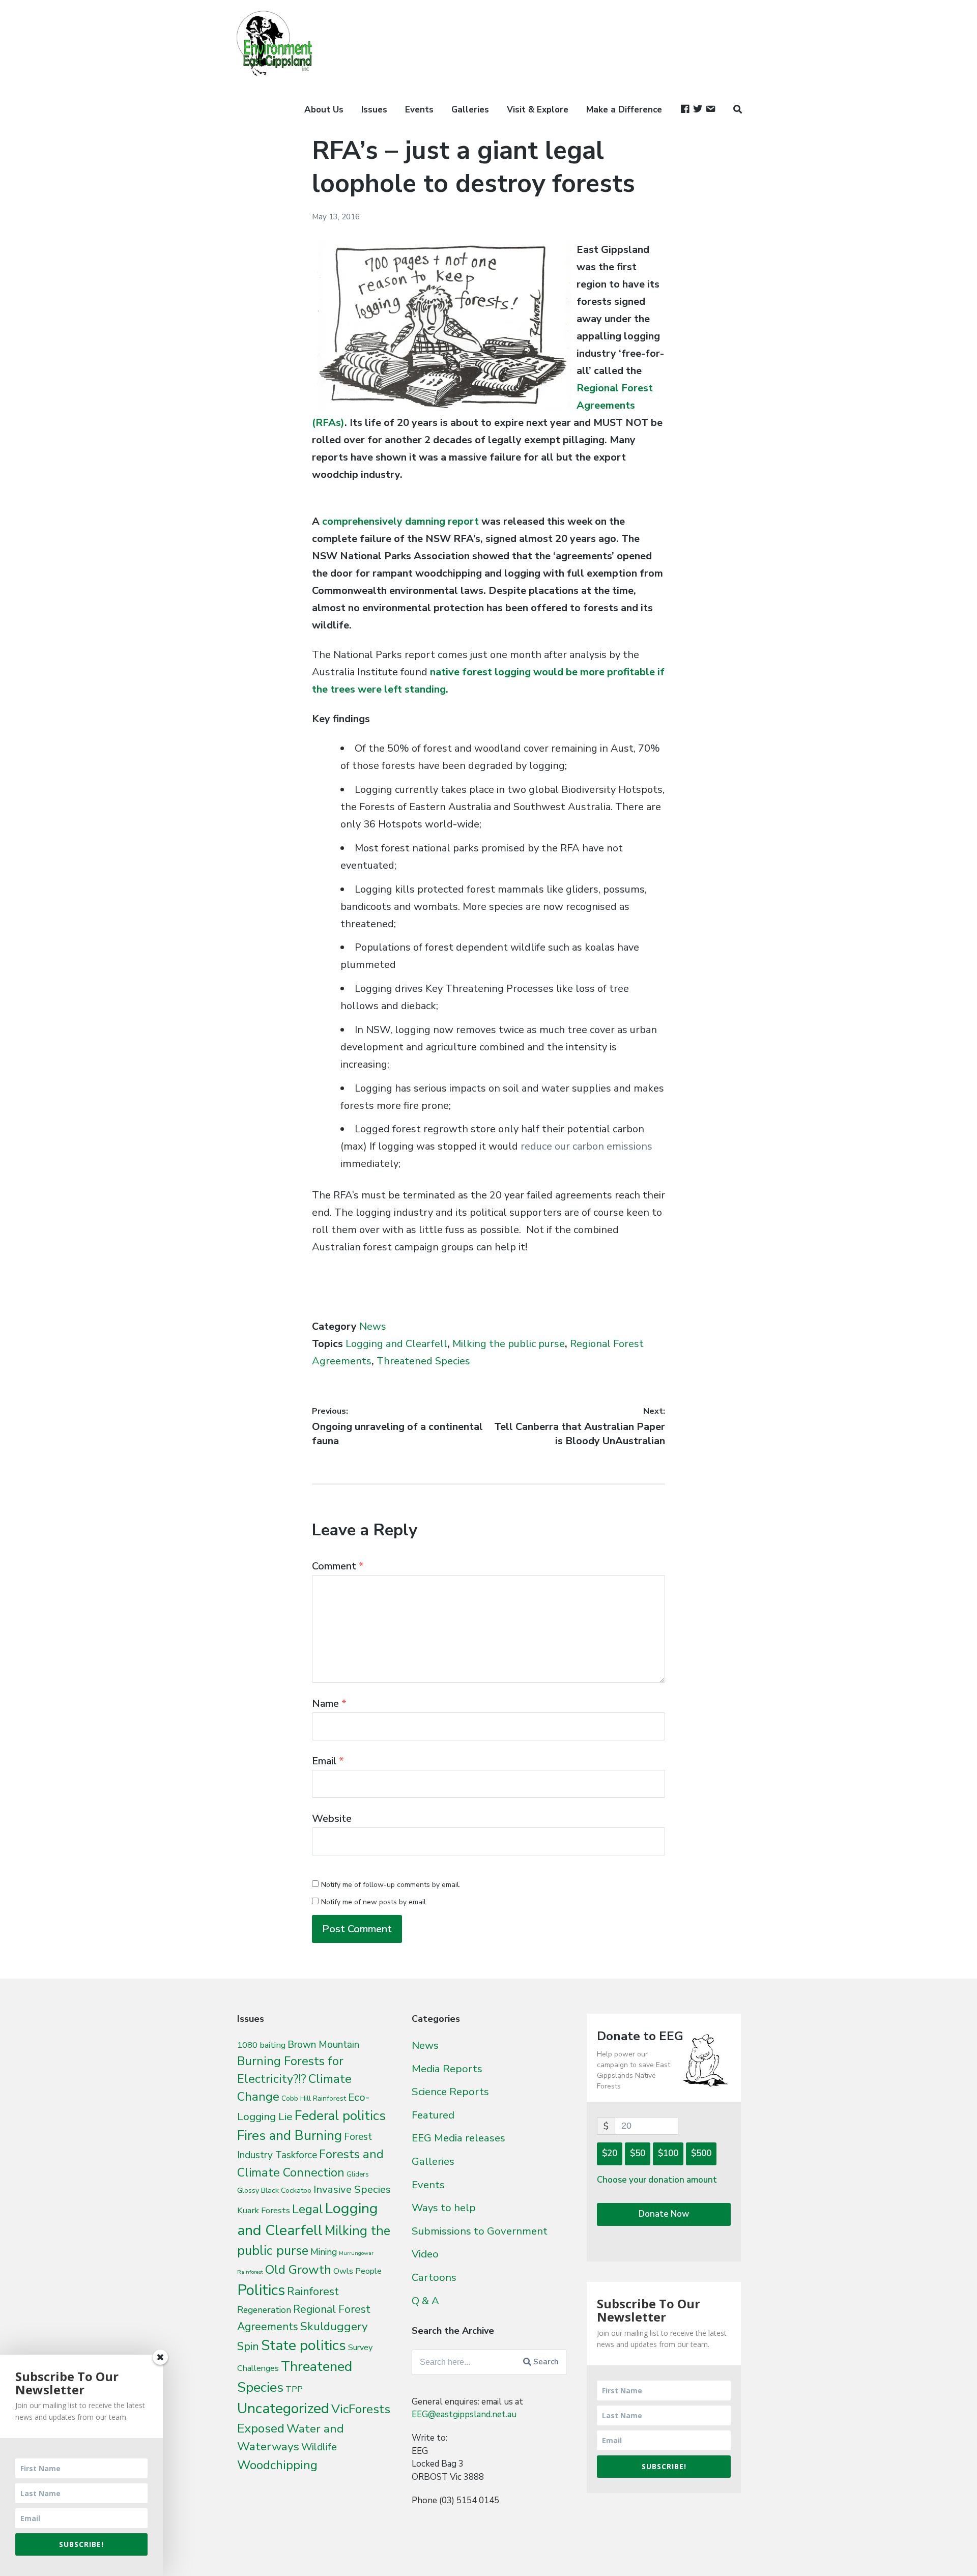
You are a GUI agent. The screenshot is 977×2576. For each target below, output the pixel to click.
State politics (304, 2345)
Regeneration (264, 2310)
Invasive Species (352, 2189)
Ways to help (444, 2208)
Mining (324, 2252)
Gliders (358, 2174)
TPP (294, 2389)
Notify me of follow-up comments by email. (391, 1885)
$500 (701, 2153)
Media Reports (447, 2069)
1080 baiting (261, 2045)
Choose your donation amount (657, 2180)
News (373, 1326)
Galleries (470, 110)
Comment (338, 1566)
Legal (308, 2209)
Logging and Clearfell (396, 1344)
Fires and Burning (290, 2136)
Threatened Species (423, 1361)
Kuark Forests (264, 2210)
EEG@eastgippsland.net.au (464, 2414)
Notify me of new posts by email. (374, 1902)
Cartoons (434, 2277)
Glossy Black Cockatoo (274, 2190)
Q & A (425, 2301)
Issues (374, 110)
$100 (668, 2153)
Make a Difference (624, 110)
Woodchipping (277, 2465)
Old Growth (298, 2270)
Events (419, 110)
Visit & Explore (538, 110)
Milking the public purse (509, 1344)
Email (328, 1761)
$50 (638, 2153)
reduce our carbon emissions (586, 1146)
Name (329, 1704)
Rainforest (313, 2292)
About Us (324, 110)
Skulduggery (334, 2326)
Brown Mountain (323, 2045)
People (368, 2271)
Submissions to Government (480, 2231)
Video (425, 2254)
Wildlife (319, 2447)
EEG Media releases (458, 2138)
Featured (433, 2115)
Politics (261, 2290)
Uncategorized (283, 2408)
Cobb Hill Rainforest (314, 2098)
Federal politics (340, 2116)
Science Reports (450, 2092)
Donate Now (664, 2214)
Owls (343, 2271)
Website (332, 1819)
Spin (248, 2346)
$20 (610, 2153)
